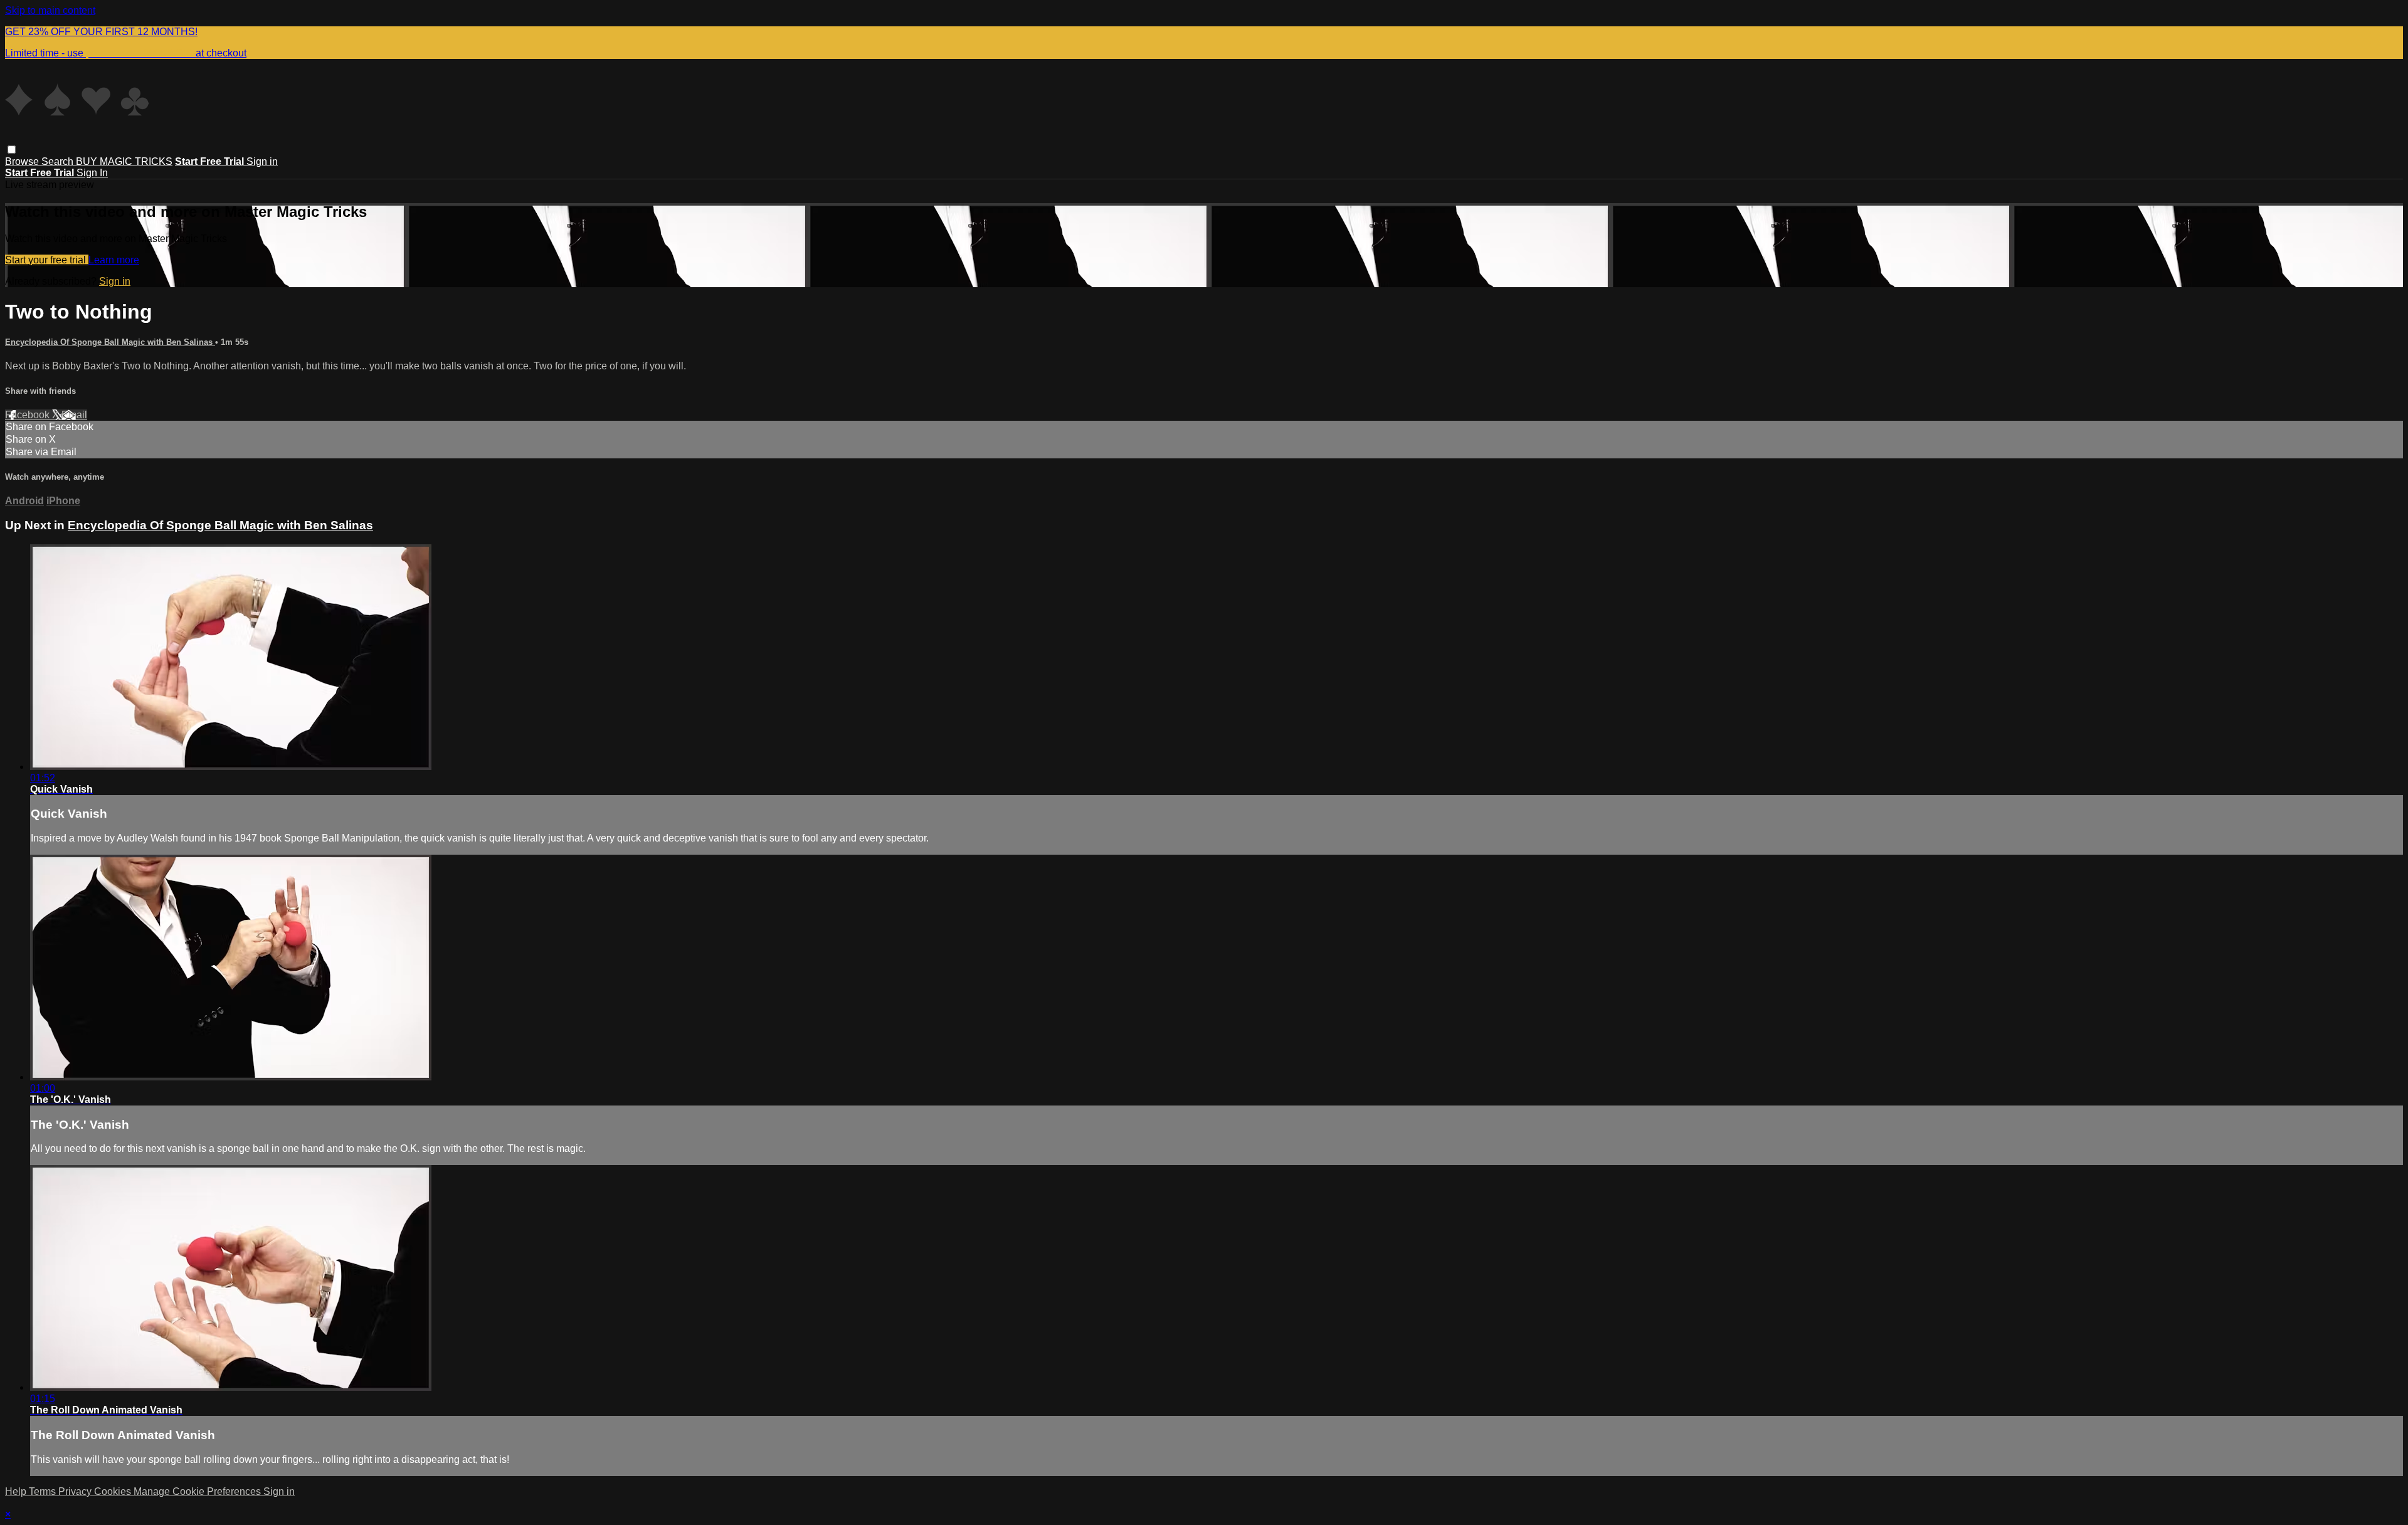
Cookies (114, 1491)
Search (59, 161)
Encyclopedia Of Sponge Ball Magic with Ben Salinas (110, 342)
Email (74, 415)
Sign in (262, 161)
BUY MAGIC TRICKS (124, 161)
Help (17, 1491)
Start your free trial (47, 260)
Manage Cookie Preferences (198, 1491)
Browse (23, 161)
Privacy (76, 1491)
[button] (12, 150)
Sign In (92, 173)
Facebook (29, 415)
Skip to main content (50, 10)
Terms (44, 1491)
